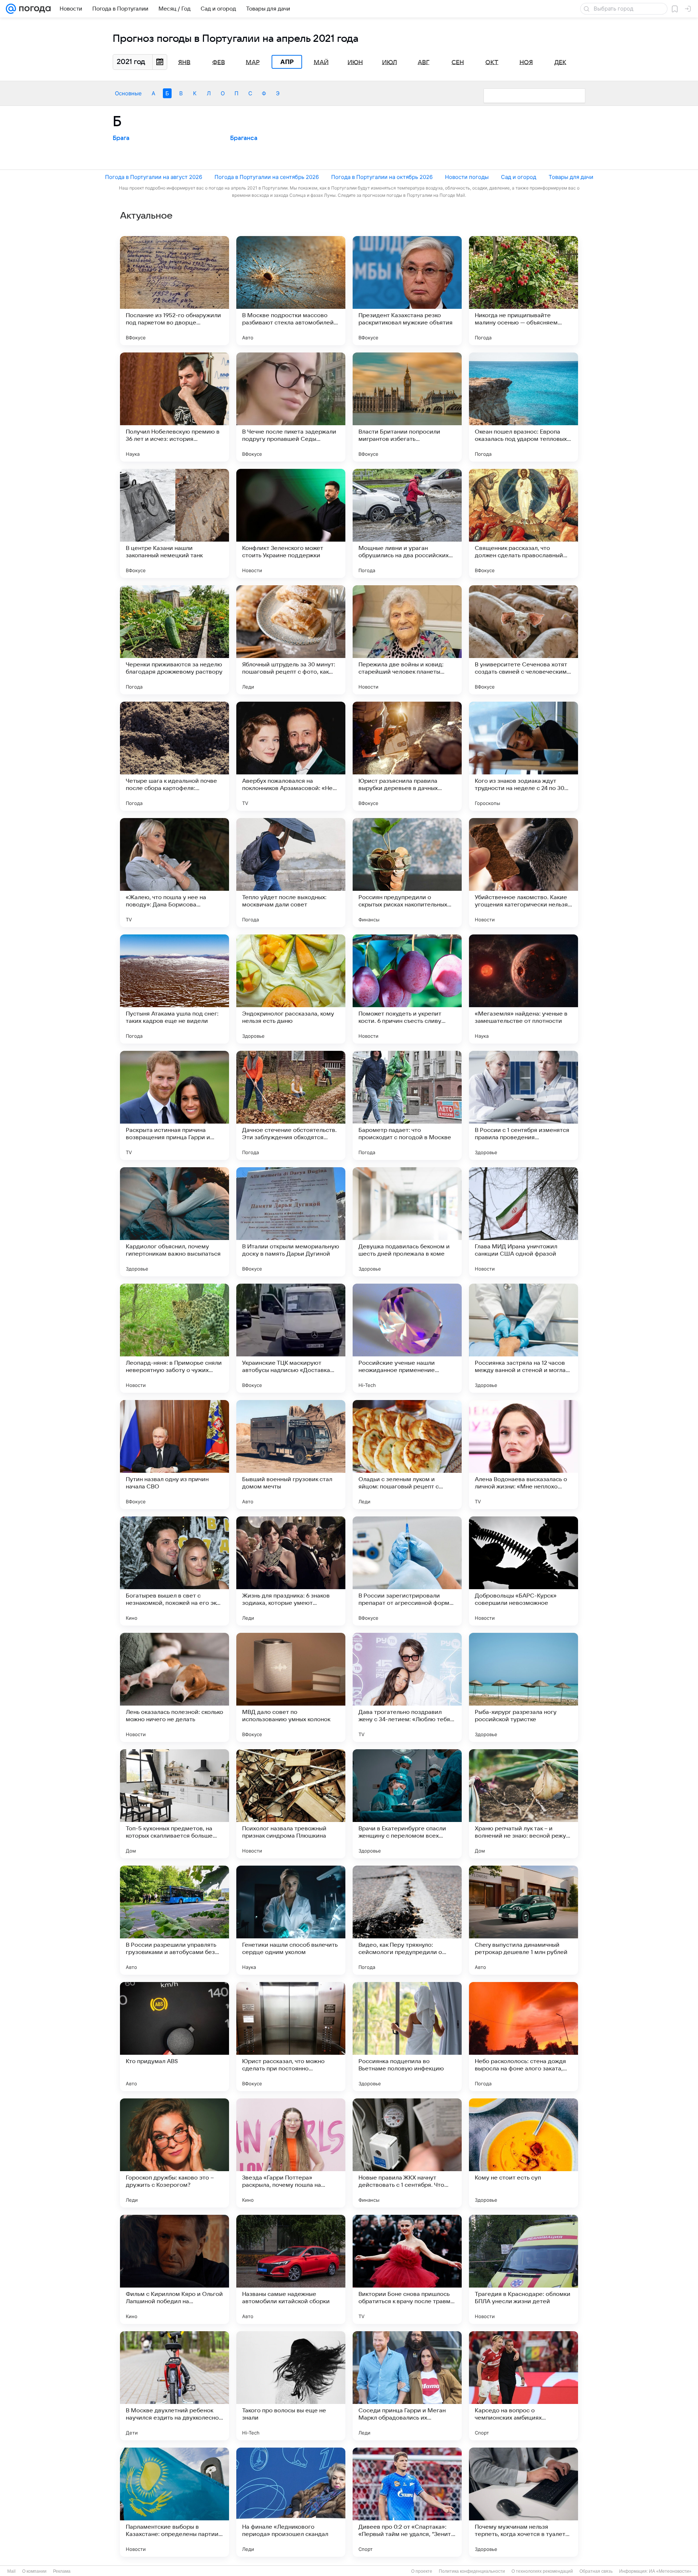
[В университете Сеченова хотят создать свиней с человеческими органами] (523, 640)
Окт (492, 62)
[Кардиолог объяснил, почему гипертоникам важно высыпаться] (174, 1222)
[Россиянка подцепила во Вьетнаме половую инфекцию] (407, 2037)
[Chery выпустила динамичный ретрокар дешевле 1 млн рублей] (523, 1920)
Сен (458, 62)
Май (321, 62)
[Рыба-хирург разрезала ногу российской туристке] (523, 1687)
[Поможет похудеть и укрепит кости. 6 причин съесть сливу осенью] (407, 989)
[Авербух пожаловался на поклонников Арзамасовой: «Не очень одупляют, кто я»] (291, 756)
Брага (121, 138)
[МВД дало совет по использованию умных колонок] (291, 1687)
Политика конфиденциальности (472, 2571)
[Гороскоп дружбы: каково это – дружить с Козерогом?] (174, 2153)
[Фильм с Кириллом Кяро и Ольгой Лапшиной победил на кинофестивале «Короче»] (174, 2269)
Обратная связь (596, 2571)
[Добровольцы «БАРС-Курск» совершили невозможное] (523, 1571)
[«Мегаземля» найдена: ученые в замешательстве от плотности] (523, 989)
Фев (219, 62)
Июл (390, 62)
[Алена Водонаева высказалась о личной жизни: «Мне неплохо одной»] (523, 1455)
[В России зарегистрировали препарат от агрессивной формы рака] (407, 1571)
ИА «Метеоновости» (670, 2571)
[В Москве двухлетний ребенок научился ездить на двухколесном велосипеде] (174, 2386)
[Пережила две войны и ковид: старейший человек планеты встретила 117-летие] (407, 640)
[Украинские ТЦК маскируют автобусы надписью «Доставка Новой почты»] (291, 1338)
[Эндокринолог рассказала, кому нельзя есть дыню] (291, 989)
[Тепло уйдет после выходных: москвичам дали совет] (291, 873)
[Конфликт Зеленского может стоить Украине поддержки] (291, 523)
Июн (355, 62)
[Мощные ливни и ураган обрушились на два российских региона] (407, 523)
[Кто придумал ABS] (174, 2037)
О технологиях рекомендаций (542, 2571)
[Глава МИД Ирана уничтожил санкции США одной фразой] (523, 1222)
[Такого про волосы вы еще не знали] (291, 2386)
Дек (560, 62)
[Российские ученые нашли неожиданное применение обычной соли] (407, 1338)
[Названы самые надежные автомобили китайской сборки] (291, 2269)
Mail (11, 2571)
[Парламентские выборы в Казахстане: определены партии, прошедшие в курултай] (174, 2502)
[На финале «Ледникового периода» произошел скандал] (291, 2502)
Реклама (62, 2571)
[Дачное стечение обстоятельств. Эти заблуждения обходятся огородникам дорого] (291, 1105)
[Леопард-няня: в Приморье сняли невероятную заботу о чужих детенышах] (174, 1338)
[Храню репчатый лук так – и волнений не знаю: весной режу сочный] (523, 1804)
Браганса (244, 138)
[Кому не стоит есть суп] (523, 2153)
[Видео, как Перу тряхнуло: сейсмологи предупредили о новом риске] (407, 1920)
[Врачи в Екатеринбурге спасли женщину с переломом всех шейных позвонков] (407, 1804)
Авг (424, 62)
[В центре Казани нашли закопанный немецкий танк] (174, 523)
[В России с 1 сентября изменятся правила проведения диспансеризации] (523, 1105)
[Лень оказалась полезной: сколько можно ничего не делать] (174, 1687)
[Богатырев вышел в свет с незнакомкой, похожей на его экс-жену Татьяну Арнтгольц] (174, 1571)
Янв (184, 62)
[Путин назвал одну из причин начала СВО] (174, 1455)
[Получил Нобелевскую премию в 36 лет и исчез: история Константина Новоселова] (174, 407)
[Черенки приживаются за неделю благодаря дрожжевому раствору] (174, 640)
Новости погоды (467, 177)
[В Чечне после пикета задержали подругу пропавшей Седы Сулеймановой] (291, 407)
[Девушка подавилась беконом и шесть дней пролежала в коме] (407, 1222)
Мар (253, 62)
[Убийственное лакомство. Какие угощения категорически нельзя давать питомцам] (523, 873)
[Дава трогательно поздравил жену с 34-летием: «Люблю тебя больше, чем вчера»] (407, 1687)
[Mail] (11, 9)
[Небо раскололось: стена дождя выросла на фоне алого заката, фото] (523, 2037)
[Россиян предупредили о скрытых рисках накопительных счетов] (407, 873)
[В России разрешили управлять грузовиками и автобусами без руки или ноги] (174, 1920)
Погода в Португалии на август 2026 (154, 177)
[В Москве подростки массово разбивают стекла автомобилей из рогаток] (291, 291)
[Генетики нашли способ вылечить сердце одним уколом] (291, 1920)
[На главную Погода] (33, 9)
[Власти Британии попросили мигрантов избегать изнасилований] (407, 407)
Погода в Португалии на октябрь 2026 (382, 177)
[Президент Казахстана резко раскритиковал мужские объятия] (407, 291)
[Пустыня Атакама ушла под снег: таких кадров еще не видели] (174, 989)
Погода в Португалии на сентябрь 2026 (267, 177)
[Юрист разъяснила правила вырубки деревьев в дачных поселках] (407, 756)
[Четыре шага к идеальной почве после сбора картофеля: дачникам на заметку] (174, 756)
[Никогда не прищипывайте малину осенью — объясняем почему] (523, 291)
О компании (34, 2571)
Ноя (526, 62)
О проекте (422, 2571)
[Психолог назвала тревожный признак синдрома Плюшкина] (291, 1804)
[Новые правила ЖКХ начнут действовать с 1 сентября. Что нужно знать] (407, 2153)
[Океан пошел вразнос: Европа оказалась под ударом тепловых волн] (523, 407)
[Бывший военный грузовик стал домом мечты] (291, 1455)
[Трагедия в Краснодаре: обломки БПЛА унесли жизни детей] (523, 2269)
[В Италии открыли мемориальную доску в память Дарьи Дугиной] (291, 1222)
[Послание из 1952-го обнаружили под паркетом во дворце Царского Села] (174, 291)
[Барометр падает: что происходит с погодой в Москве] (407, 1105)
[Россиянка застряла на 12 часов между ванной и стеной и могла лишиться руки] (523, 1338)
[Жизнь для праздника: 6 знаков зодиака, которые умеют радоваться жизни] (291, 1571)
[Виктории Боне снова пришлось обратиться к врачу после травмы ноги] (407, 2269)
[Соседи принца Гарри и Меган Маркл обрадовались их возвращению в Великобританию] (407, 2386)
